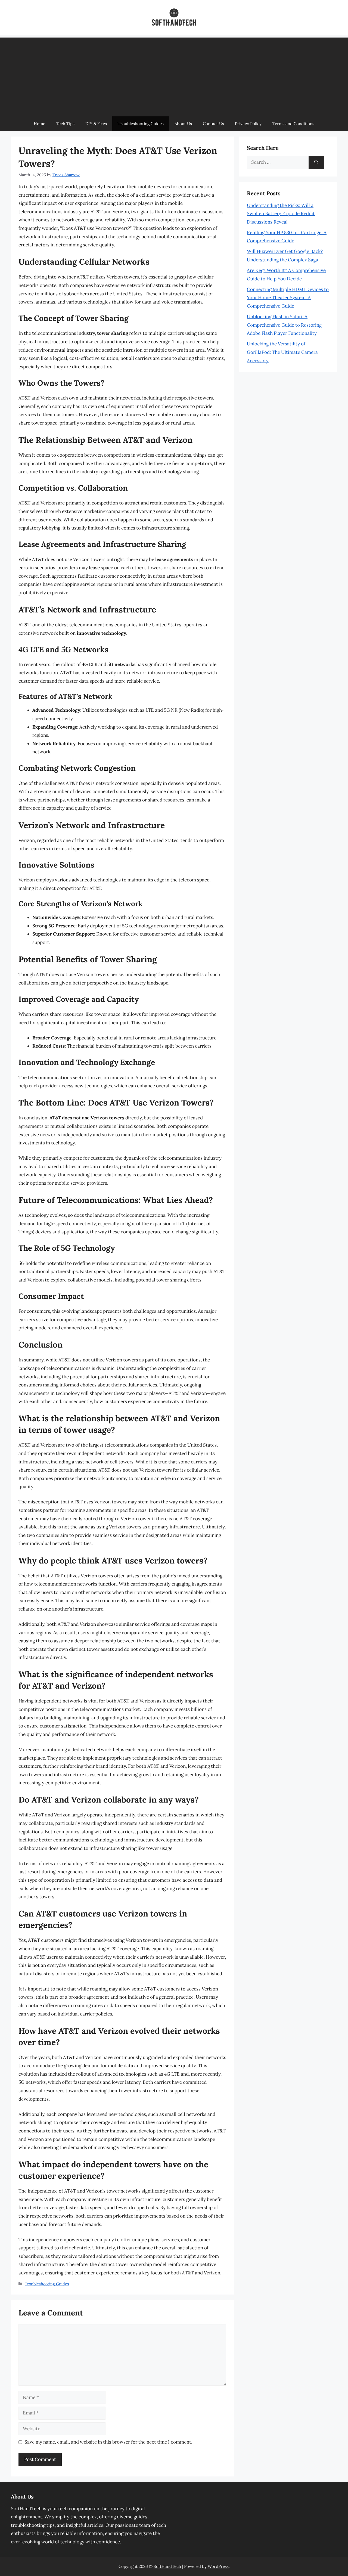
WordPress (218, 2566)
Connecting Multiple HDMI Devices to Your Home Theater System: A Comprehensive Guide (288, 298)
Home (39, 124)
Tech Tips (65, 124)
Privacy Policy (248, 124)
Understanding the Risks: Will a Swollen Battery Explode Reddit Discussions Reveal (281, 214)
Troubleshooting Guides (141, 124)
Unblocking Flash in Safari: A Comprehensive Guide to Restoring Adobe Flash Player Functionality (284, 325)
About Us (183, 124)
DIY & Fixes (96, 124)
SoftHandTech (167, 2566)
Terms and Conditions (293, 124)
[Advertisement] (174, 76)
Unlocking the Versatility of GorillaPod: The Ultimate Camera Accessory (282, 352)
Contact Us (213, 124)
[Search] (316, 162)
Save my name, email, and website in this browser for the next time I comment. (108, 2442)
